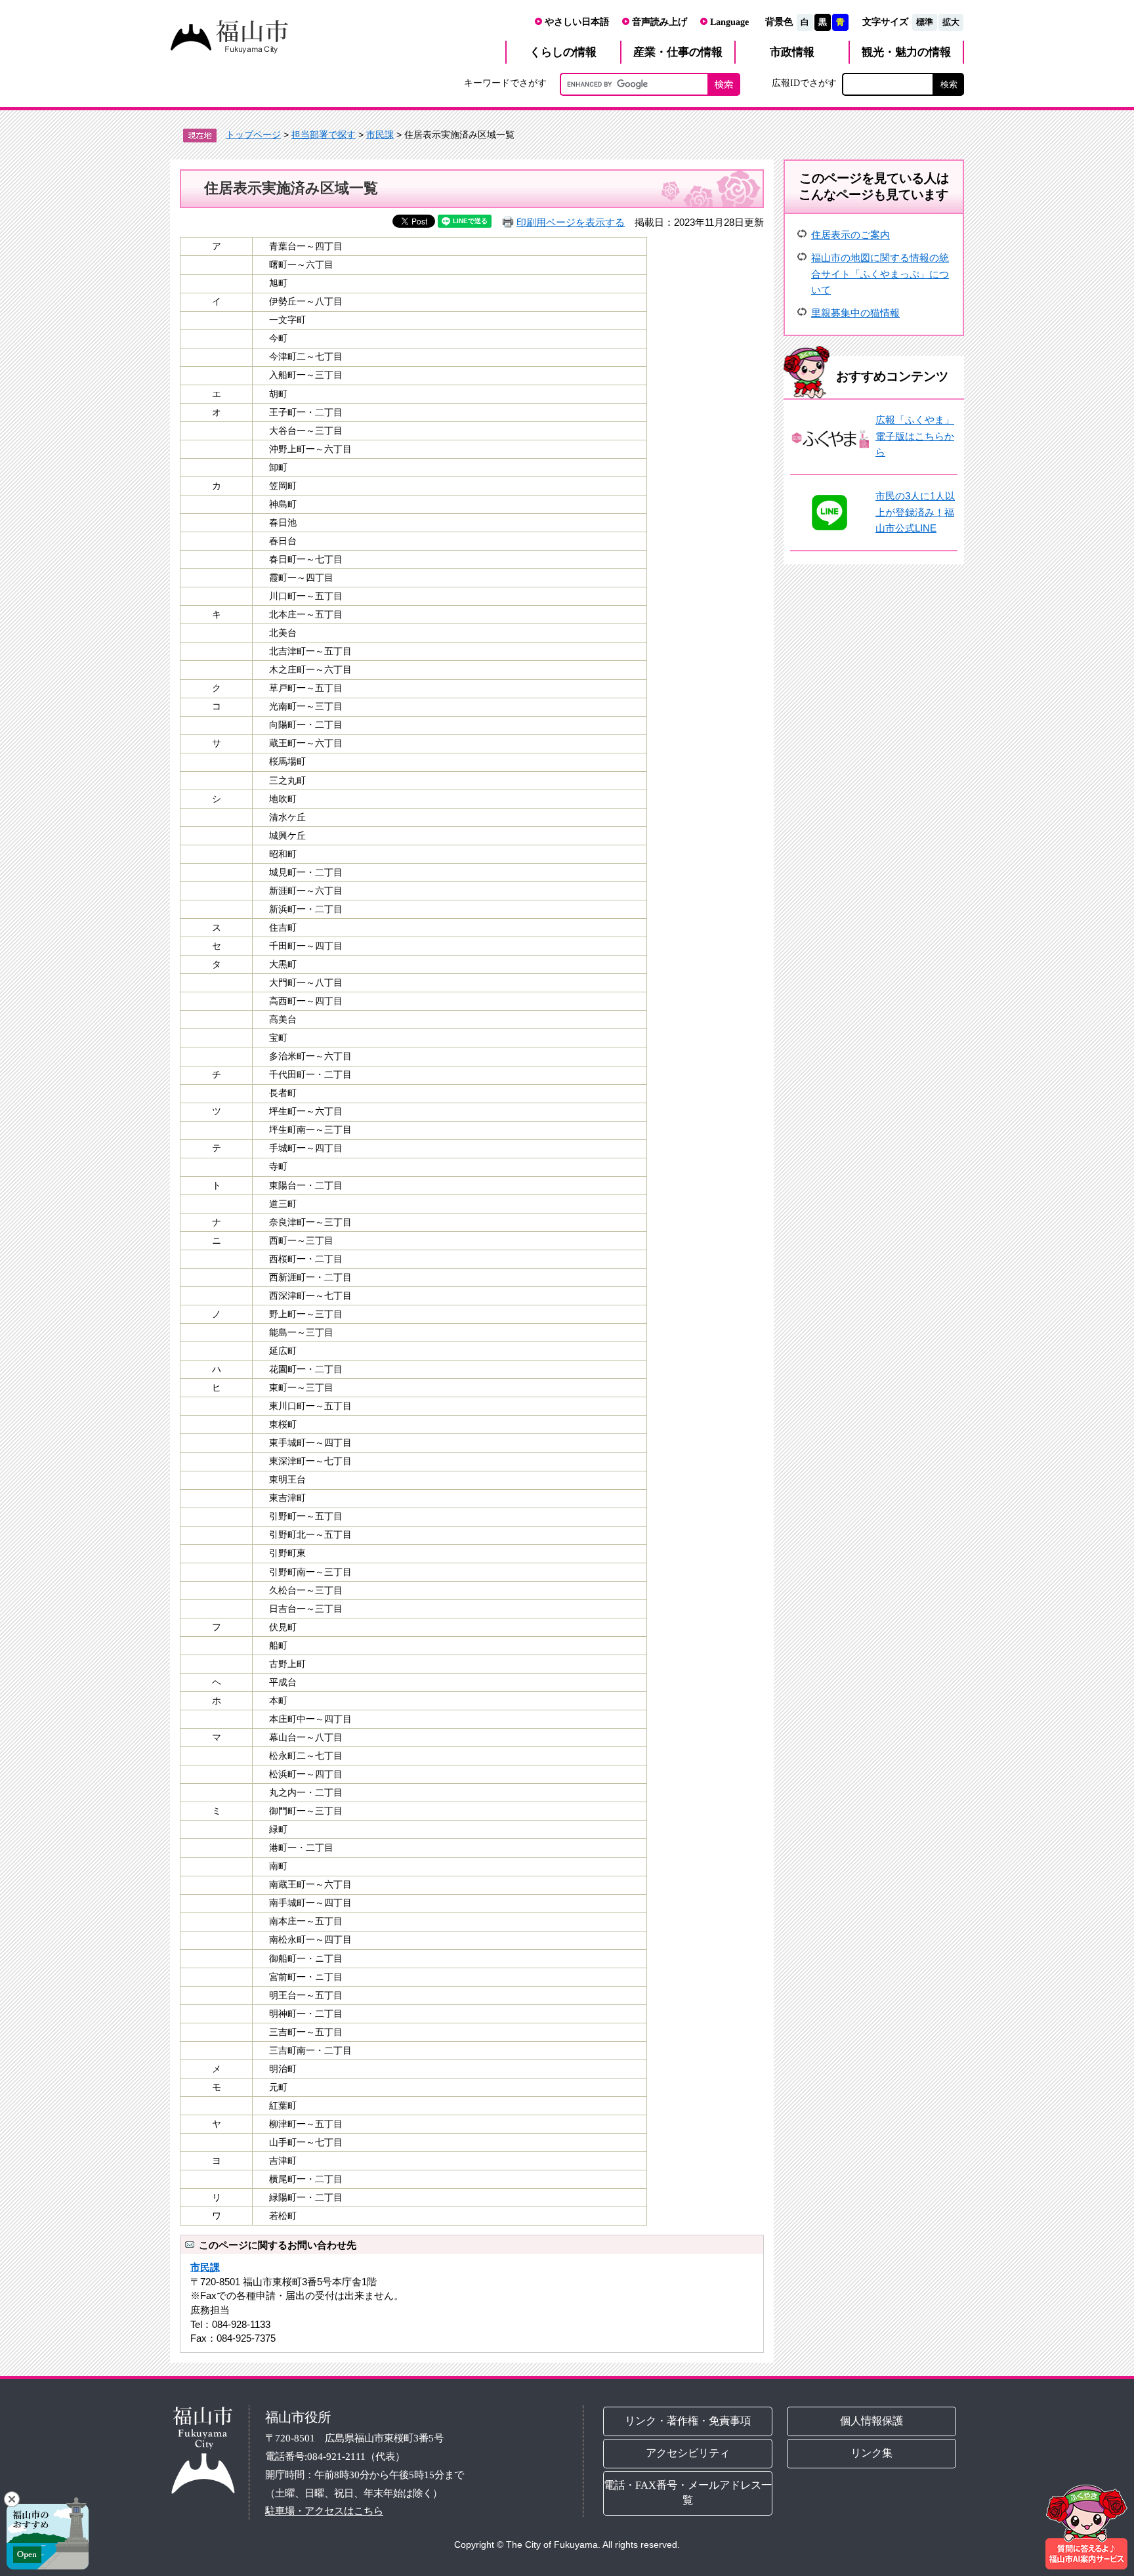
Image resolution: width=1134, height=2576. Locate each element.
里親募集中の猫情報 (855, 313)
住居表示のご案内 (850, 235)
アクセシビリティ (688, 2453)
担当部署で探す (324, 135)
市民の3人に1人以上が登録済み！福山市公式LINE (915, 512)
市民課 (380, 135)
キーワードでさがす (505, 83)
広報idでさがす (804, 83)
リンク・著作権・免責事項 (688, 2421)
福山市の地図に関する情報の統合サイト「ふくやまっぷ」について (880, 274)
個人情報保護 (872, 2421)
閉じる (12, 2499)
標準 (925, 22)
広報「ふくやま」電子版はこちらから (915, 436)
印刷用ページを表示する (571, 222)
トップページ (253, 135)
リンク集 (872, 2453)
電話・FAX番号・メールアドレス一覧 (688, 2493)
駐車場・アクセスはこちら (324, 2511)
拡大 (951, 22)
